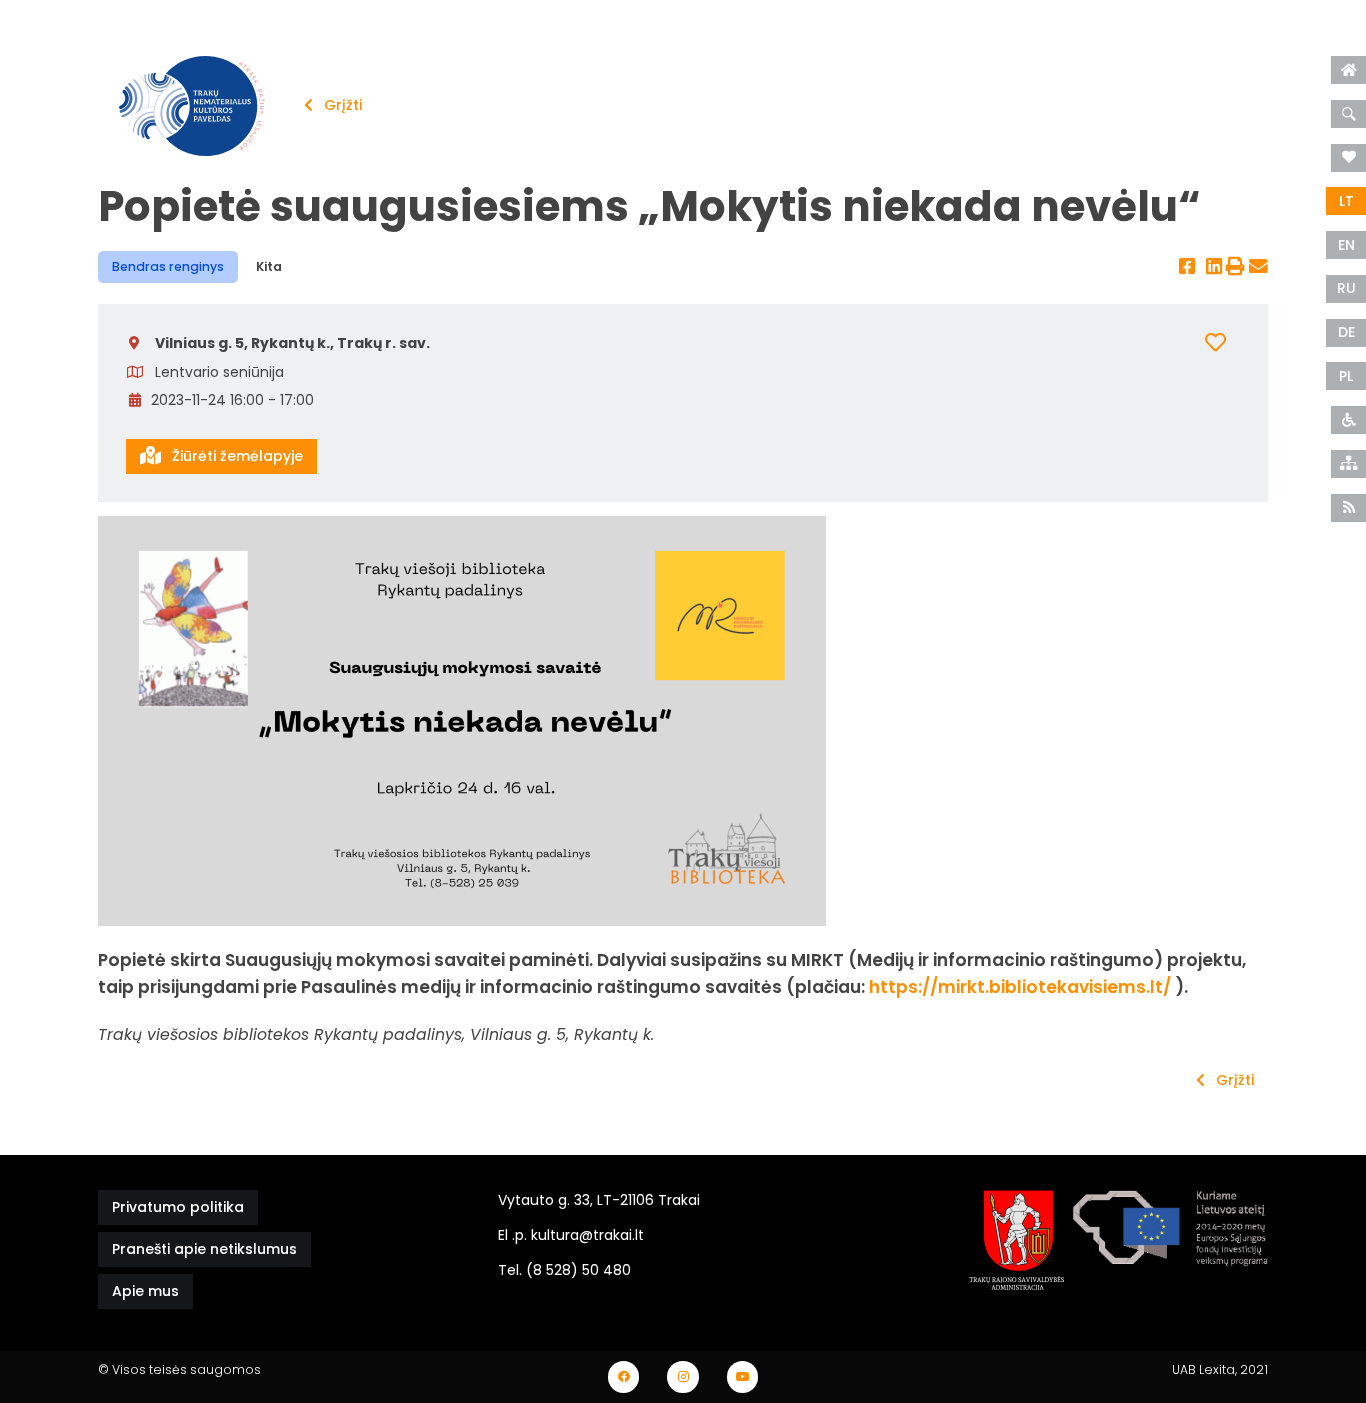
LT (1346, 201)
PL (1346, 376)
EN (1346, 245)
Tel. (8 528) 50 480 (564, 1270)
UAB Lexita (1203, 1369)
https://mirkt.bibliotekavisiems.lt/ (1020, 987)
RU (1346, 288)
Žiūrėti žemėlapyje (235, 456)
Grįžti (341, 105)
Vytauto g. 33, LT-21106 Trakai (599, 1200)
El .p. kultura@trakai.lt (571, 1235)
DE (1346, 332)
